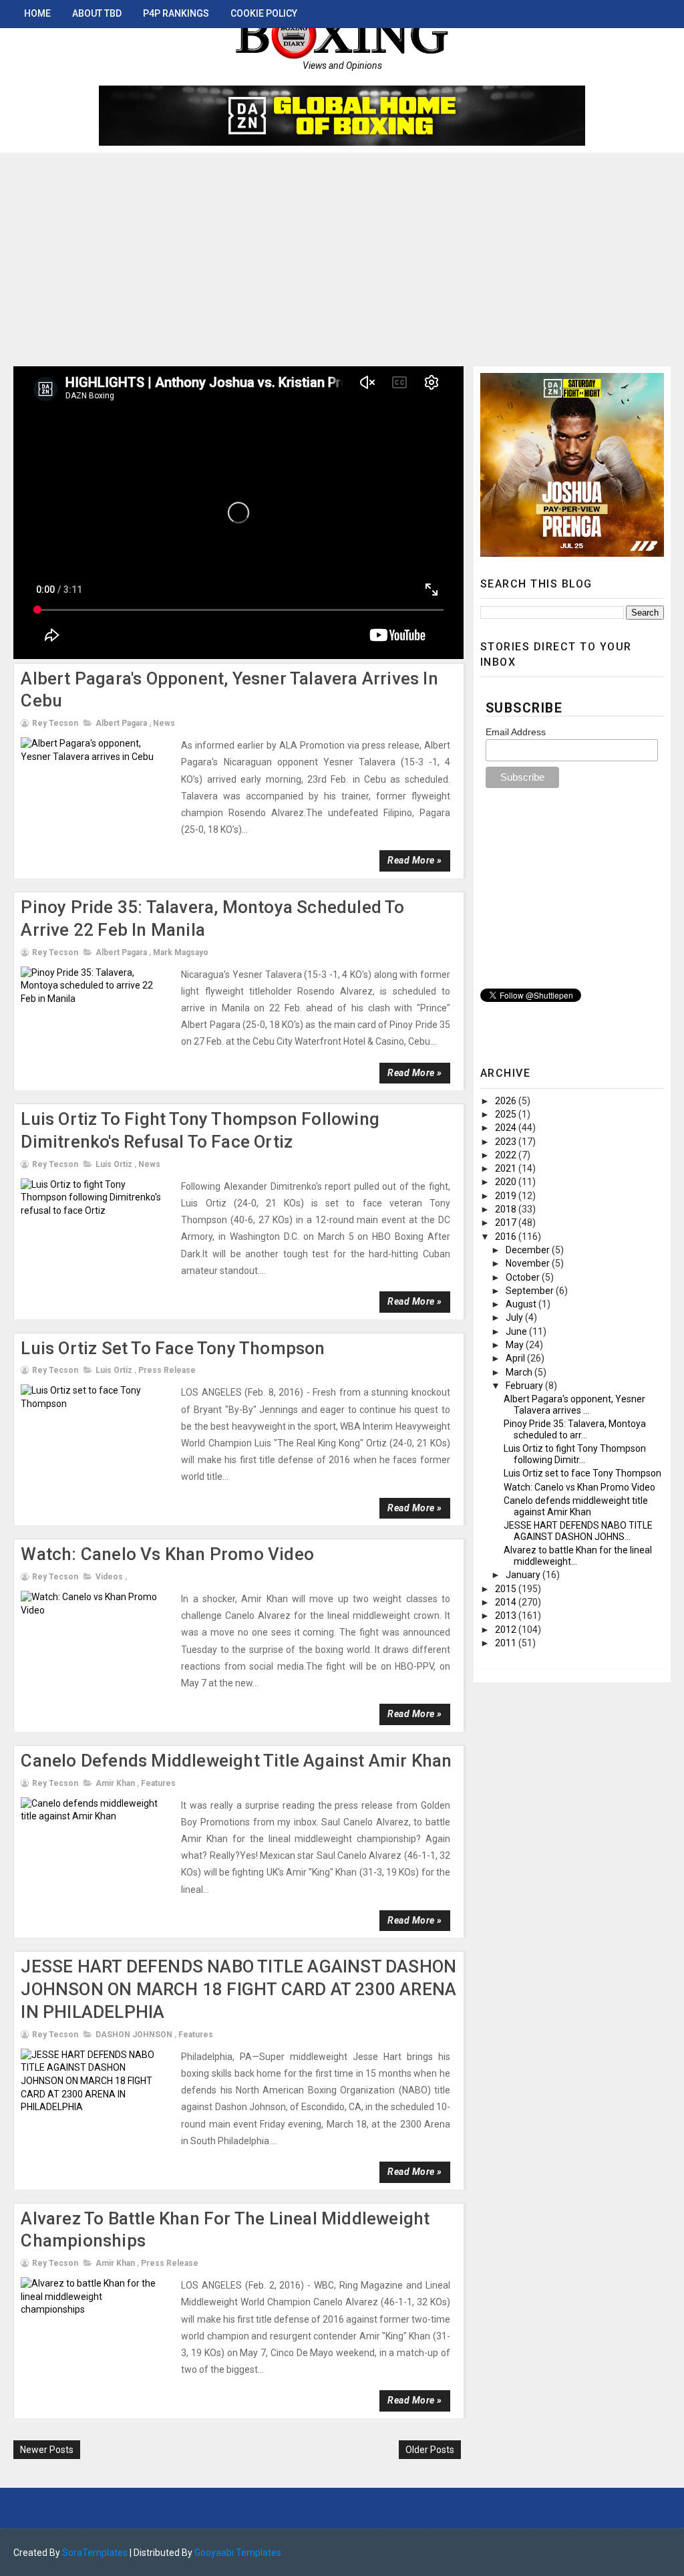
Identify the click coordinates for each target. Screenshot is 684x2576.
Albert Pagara (121, 723)
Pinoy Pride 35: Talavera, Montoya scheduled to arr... (575, 1429)
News (164, 723)
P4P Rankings (176, 13)
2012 (507, 1630)
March (520, 1372)
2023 (507, 1142)
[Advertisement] (342, 253)
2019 (507, 1196)
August (522, 1304)
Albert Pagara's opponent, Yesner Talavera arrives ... (574, 1405)
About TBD (97, 13)
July (515, 1317)
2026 (507, 1101)
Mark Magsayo (181, 952)
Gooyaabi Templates (238, 2553)
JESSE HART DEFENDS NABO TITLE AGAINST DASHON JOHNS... (578, 1531)
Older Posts (430, 2450)
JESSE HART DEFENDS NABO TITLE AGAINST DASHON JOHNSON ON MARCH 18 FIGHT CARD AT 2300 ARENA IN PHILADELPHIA (238, 1989)
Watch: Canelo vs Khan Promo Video (167, 1554)
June (517, 1331)
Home (37, 13)
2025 (507, 1114)
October (524, 1277)
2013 (507, 1616)
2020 (507, 1182)
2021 (507, 1168)
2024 (507, 1128)
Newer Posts (47, 2450)
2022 (507, 1155)
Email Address (516, 732)
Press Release (167, 1370)
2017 (507, 1222)
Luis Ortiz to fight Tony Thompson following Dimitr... (575, 1454)
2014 (507, 1602)
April (516, 1358)
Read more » (415, 860)
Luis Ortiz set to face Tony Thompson (173, 1348)
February (525, 1386)
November (529, 1263)
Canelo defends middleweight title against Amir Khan (236, 1761)
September (531, 1291)
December (529, 1250)
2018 (507, 1209)
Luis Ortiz (114, 1164)
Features (158, 1783)
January (524, 1575)
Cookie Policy (264, 13)
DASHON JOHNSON (134, 2035)
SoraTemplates (95, 2553)
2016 (507, 1237)
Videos (109, 1577)
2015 (507, 1589)
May (516, 1345)
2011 (507, 1643)
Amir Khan (115, 1783)
